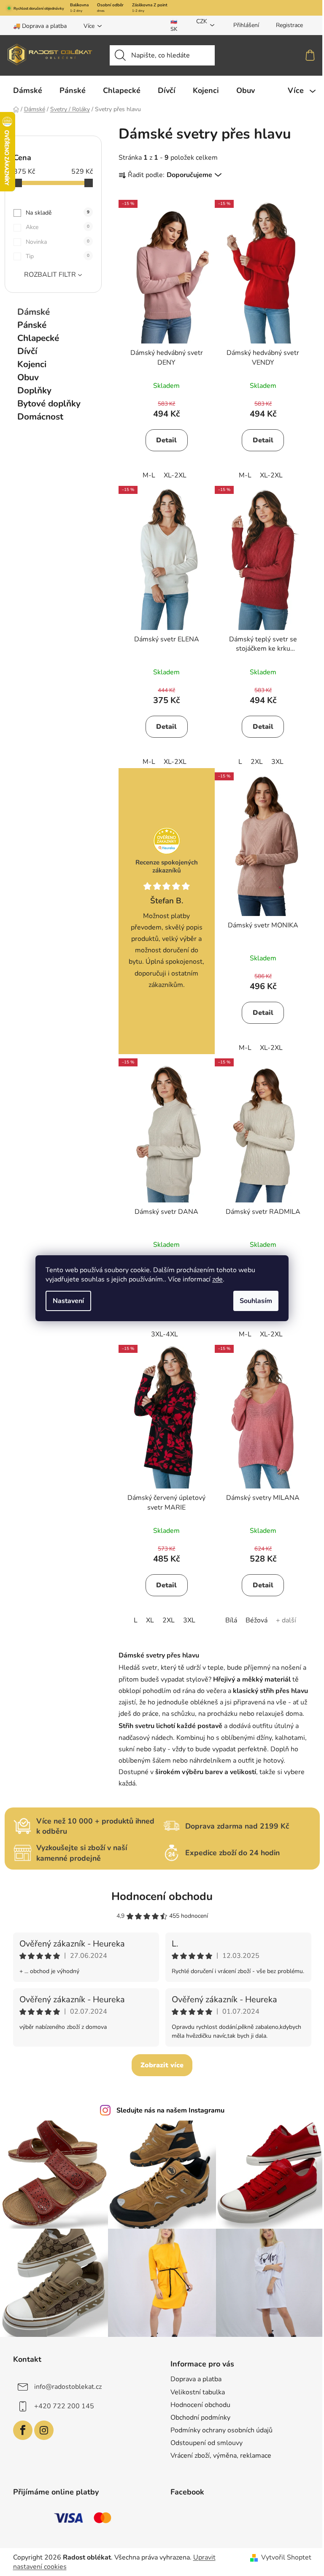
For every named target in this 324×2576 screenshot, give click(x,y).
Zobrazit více (162, 2065)
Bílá (231, 1620)
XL (150, 1620)
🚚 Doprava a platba (40, 26)
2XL (257, 762)
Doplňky (34, 390)
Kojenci (32, 364)
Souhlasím (256, 1301)
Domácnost (40, 417)
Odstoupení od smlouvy (207, 2443)
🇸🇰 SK (174, 25)
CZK (202, 21)
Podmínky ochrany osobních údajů (221, 2430)
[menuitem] (28, 90)
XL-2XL (175, 475)
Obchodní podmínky (200, 2418)
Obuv (28, 377)
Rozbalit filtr (50, 275)
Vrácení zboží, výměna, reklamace (221, 2456)
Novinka (58, 242)
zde (217, 1279)
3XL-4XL (165, 1334)
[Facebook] (23, 2430)
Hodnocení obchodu (162, 1896)
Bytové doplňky (49, 403)
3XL (277, 762)
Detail (166, 440)
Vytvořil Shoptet (286, 2557)
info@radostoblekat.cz (68, 2387)
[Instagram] (44, 2430)
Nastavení (68, 1301)
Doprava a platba (196, 2379)
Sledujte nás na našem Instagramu (170, 2110)
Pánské (32, 325)
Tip (58, 256)
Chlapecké (38, 338)
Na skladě (58, 213)
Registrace (289, 25)
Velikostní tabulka (198, 2392)
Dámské (34, 312)
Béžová (256, 1620)
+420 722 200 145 (64, 2406)
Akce (58, 227)
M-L (149, 475)
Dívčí (27, 351)
